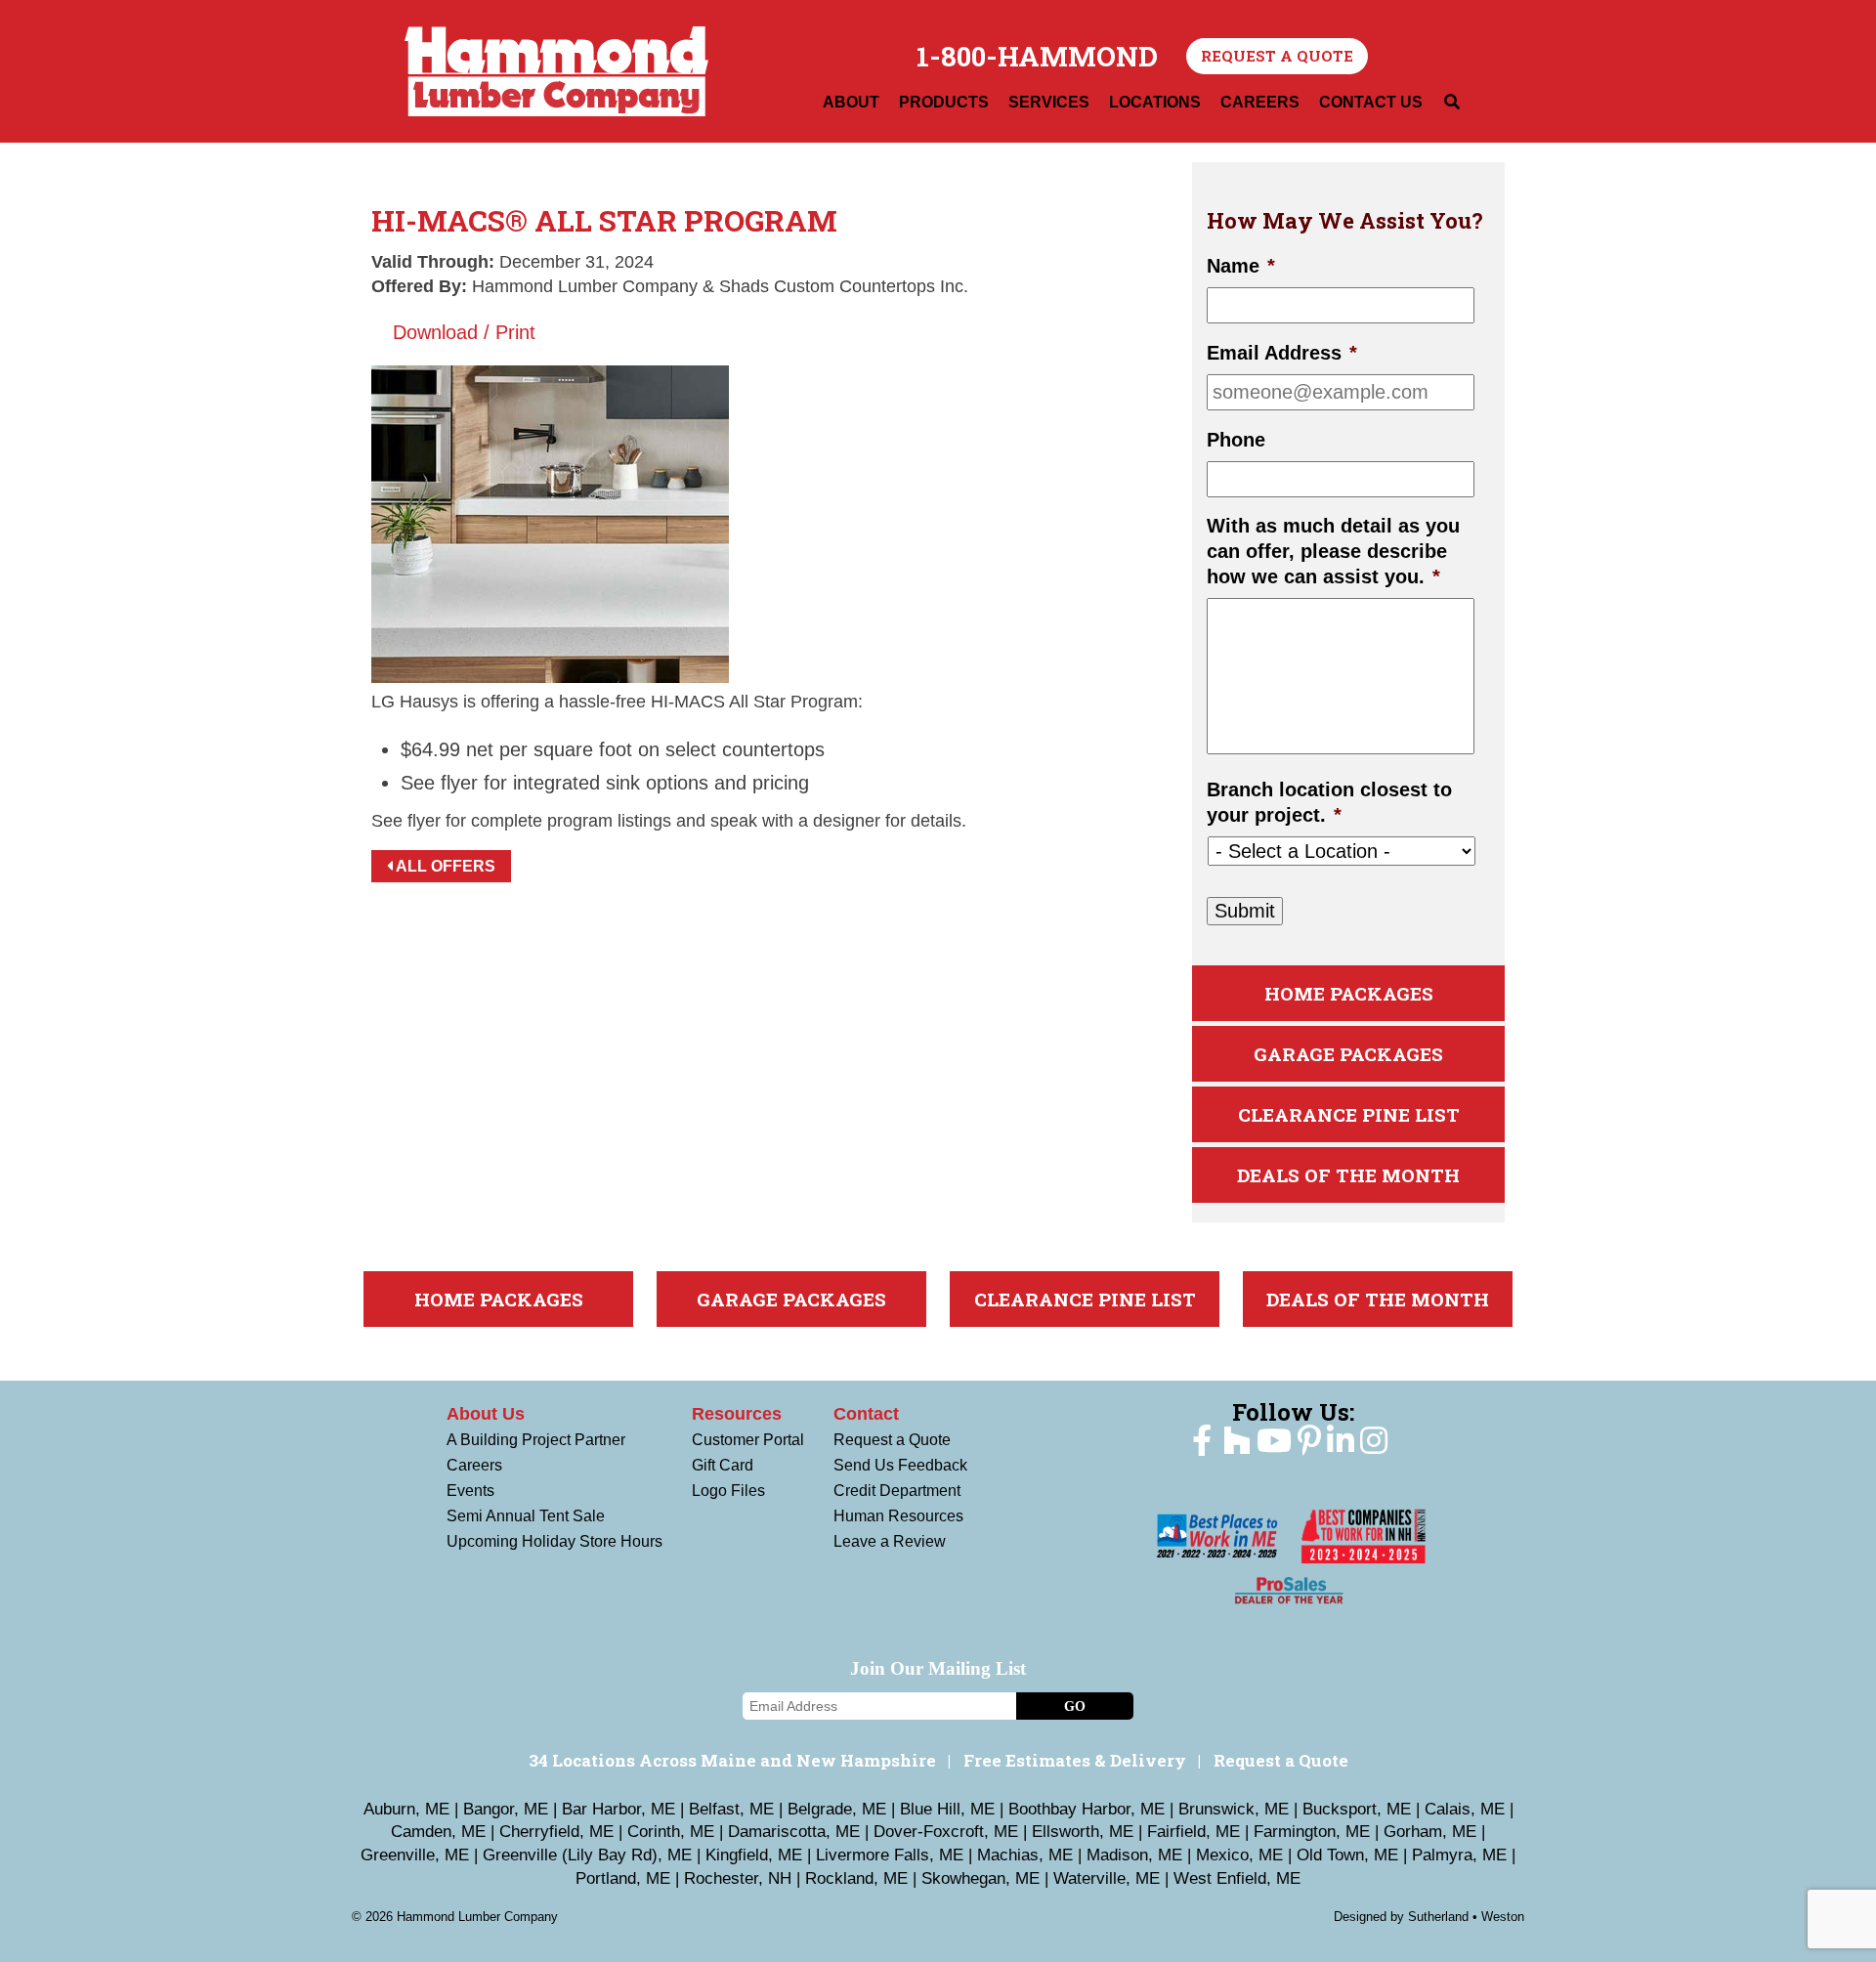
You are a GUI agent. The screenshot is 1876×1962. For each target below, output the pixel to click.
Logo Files (728, 1491)
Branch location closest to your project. (1329, 802)
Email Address (1282, 353)
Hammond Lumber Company (556, 71)
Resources (737, 1414)
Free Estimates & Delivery (1075, 1760)
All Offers (444, 866)
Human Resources (898, 1516)
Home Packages (1349, 993)
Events (470, 1491)
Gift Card (723, 1465)
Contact (866, 1414)
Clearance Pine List (1349, 1114)
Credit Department (897, 1491)
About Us (486, 1414)
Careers (474, 1465)
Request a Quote (1277, 56)
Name (1241, 266)
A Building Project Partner (536, 1440)
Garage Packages (1348, 1054)
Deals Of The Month (1348, 1175)
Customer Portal (748, 1440)
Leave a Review (890, 1541)
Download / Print (461, 332)
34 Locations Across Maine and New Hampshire (732, 1760)
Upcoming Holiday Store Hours (554, 1541)
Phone (1236, 440)
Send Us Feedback (900, 1465)
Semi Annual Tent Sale (526, 1516)
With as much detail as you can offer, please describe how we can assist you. (1333, 551)
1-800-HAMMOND (1037, 57)
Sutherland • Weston (1466, 1917)
